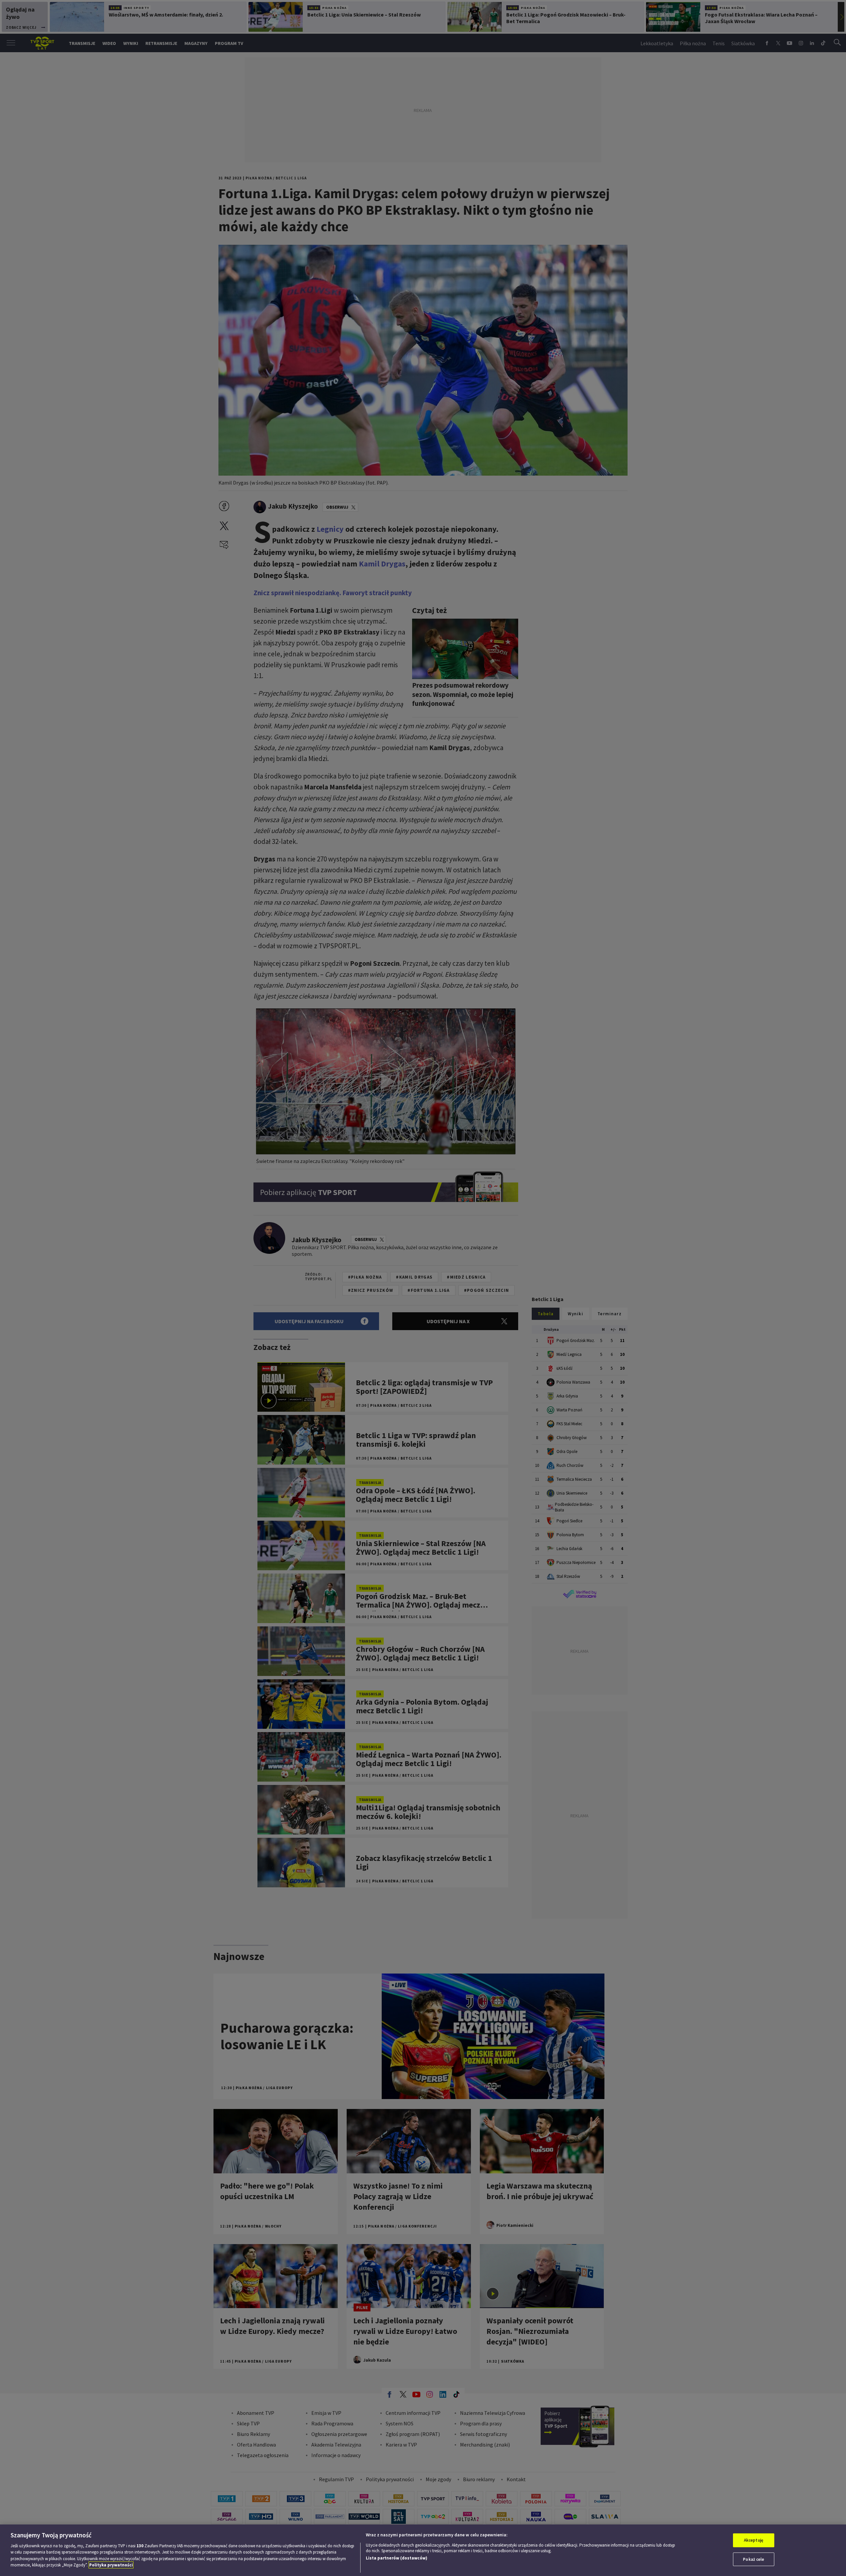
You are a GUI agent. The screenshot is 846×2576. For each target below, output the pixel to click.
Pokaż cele (753, 2559)
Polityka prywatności (111, 2565)
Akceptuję (754, 2540)
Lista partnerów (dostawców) (397, 2558)
